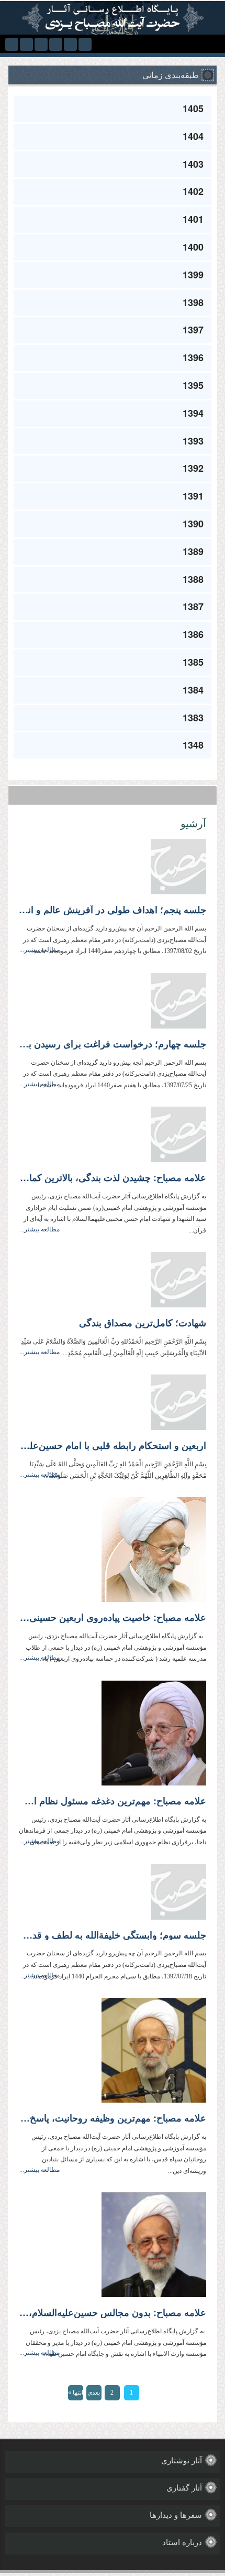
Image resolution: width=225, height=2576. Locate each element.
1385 (193, 662)
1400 (193, 247)
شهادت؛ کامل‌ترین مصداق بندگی (143, 1323)
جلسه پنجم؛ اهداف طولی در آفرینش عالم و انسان (113, 910)
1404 (193, 136)
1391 (193, 496)
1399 (193, 275)
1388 (193, 579)
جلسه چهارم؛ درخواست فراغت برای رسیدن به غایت (113, 1044)
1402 (193, 191)
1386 (193, 634)
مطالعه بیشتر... (40, 950)
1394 (193, 413)
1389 (193, 551)
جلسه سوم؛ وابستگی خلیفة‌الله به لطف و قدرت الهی (113, 1935)
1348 (193, 745)
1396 (193, 358)
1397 (193, 330)
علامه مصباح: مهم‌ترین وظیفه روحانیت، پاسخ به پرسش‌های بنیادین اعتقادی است (113, 2118)
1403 (193, 164)
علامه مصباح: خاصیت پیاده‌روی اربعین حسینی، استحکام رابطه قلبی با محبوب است (113, 1618)
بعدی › (94, 2395)
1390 (193, 524)
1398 (193, 302)
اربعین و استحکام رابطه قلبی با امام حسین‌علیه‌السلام (113, 1446)
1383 (193, 718)
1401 (193, 219)
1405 (193, 109)
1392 (193, 468)
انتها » (76, 2393)
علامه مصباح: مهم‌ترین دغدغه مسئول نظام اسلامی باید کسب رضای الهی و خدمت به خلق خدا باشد (113, 1801)
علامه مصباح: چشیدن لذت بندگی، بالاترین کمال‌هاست (113, 1178)
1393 (193, 441)
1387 (193, 607)
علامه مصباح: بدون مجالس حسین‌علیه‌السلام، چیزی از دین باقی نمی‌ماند (113, 2313)
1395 (193, 385)
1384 (193, 690)
